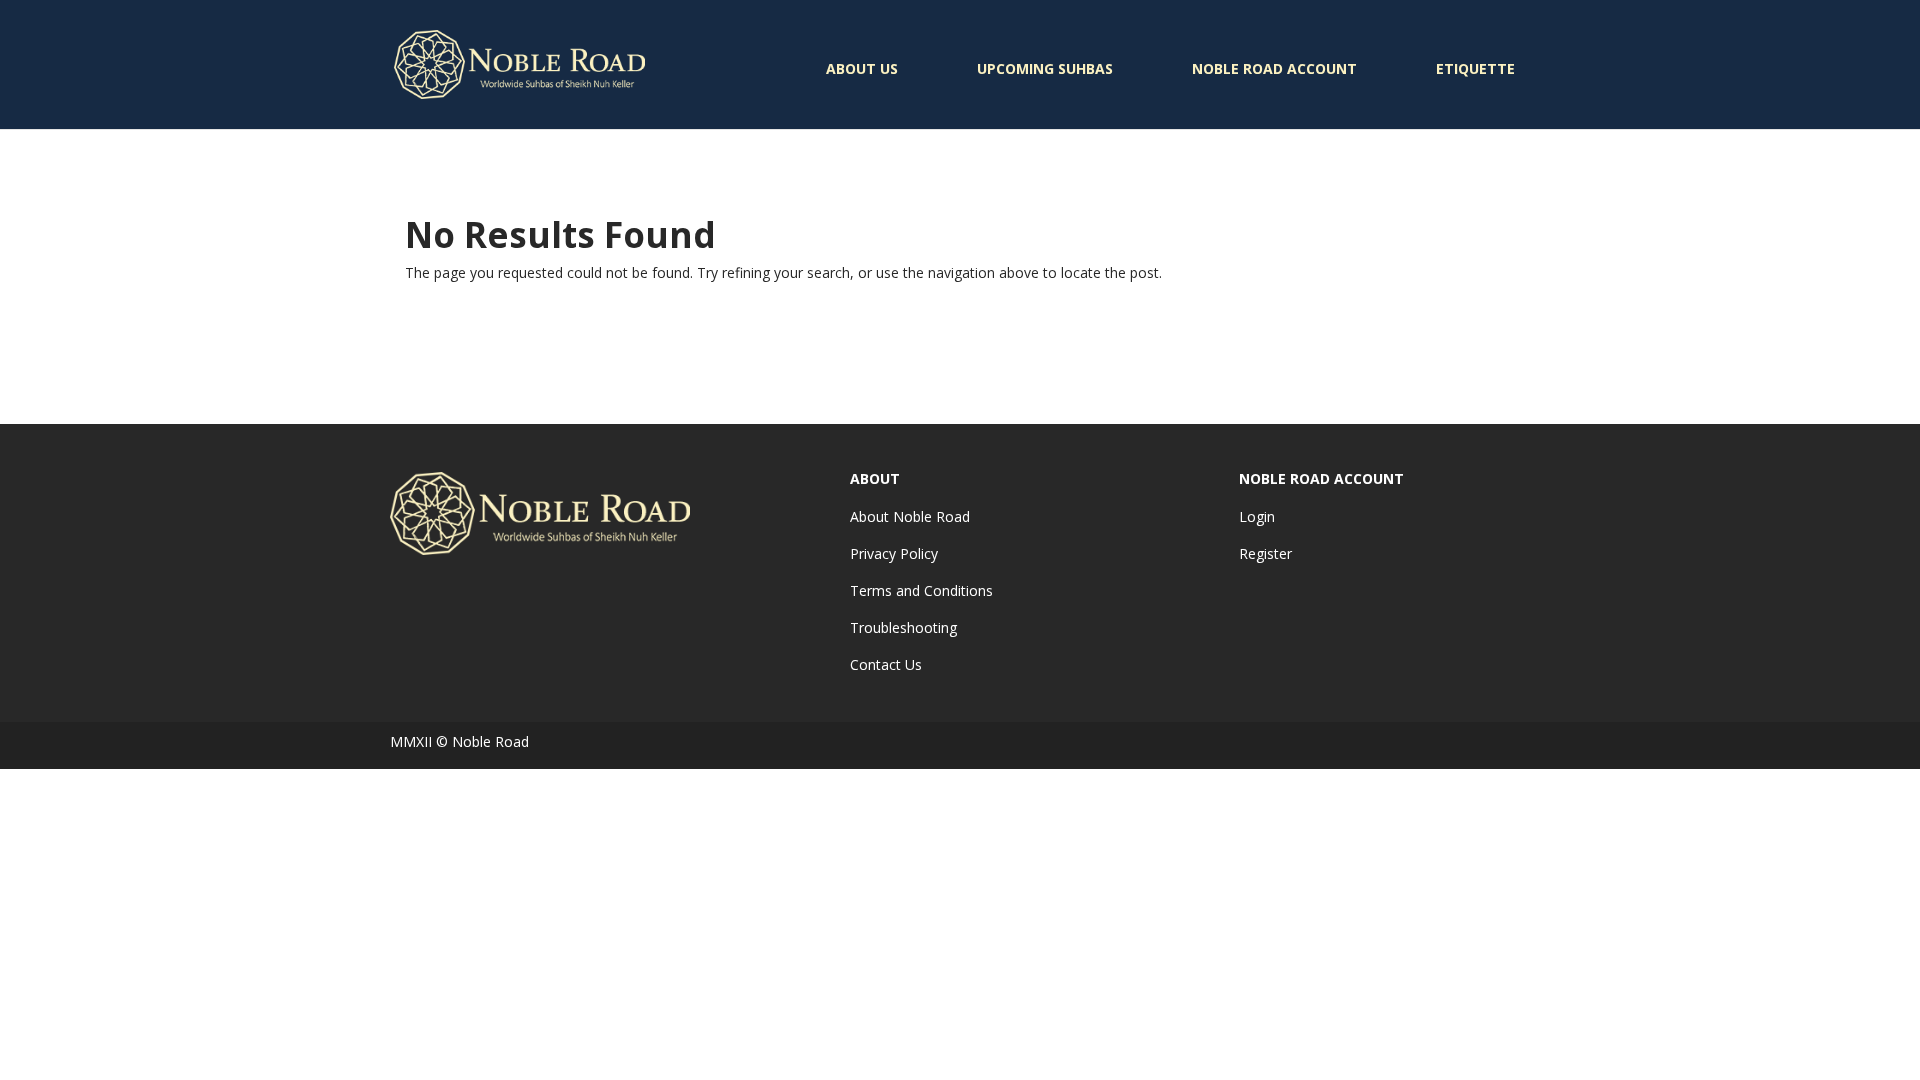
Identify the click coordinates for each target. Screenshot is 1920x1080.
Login (1257, 516)
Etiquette (1475, 68)
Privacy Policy (894, 553)
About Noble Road (910, 516)
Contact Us (886, 664)
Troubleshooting (903, 627)
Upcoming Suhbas (1045, 68)
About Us (862, 68)
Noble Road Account (1274, 68)
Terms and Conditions (921, 590)
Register (1265, 553)
